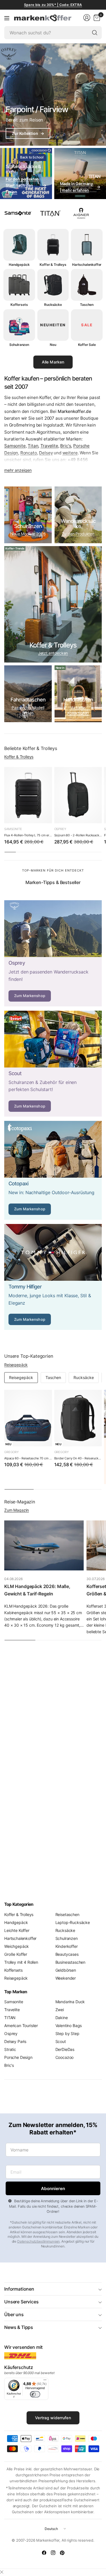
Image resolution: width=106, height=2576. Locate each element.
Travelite (49, 446)
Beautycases (67, 1954)
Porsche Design (18, 2057)
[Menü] (45, 2381)
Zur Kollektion (28, 133)
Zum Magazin (17, 1510)
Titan (33, 446)
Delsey (46, 453)
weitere (70, 453)
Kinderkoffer (67, 1946)
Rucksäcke (84, 1377)
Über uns (14, 2314)
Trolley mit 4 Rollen (21, 1962)
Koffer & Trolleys (19, 757)
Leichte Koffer (17, 1930)
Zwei (60, 2010)
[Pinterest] (62, 2553)
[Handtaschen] (78, 694)
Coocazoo (65, 2057)
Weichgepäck (17, 1946)
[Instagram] (53, 2553)
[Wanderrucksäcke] (78, 515)
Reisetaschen (67, 1914)
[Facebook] (44, 2553)
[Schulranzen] (28, 515)
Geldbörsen (66, 1970)
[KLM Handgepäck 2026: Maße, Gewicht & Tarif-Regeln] (44, 1545)
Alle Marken (53, 362)
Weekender (66, 1978)
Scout (61, 2041)
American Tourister (21, 2026)
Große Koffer (16, 1954)
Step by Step (67, 2033)
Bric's (66, 446)
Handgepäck (16, 1922)
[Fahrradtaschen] (28, 694)
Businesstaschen (71, 1962)
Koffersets (13, 1970)
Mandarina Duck (70, 2002)
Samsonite (15, 446)
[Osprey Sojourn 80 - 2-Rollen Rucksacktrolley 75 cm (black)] (78, 795)
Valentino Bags (69, 2026)
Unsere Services (21, 2302)
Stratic (10, 2049)
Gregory (11, 1452)
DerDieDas (65, 2049)
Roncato (29, 453)
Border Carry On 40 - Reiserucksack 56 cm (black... (78, 1458)
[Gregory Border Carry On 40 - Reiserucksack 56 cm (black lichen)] (78, 1418)
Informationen (19, 2289)
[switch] (35, 2394)
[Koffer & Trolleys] (53, 604)
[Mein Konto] (87, 18)
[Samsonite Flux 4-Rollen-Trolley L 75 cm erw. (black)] (28, 795)
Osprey (60, 829)
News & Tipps (19, 2327)
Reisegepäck (16, 1365)
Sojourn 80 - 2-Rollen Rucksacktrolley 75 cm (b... (78, 835)
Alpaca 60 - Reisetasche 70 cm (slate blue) (28, 1458)
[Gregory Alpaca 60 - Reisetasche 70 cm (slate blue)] (28, 1418)
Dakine (62, 2018)
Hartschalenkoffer (20, 1938)
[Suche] (95, 33)
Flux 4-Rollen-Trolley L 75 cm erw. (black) (28, 835)
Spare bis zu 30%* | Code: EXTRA (53, 5)
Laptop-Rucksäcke (73, 1922)
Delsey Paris (15, 2041)
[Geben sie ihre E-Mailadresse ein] (53, 2188)
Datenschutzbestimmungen (38, 2241)
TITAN (10, 2018)
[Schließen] (2, 2572)
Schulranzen (67, 1938)
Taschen (53, 1377)
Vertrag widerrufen (53, 2418)
